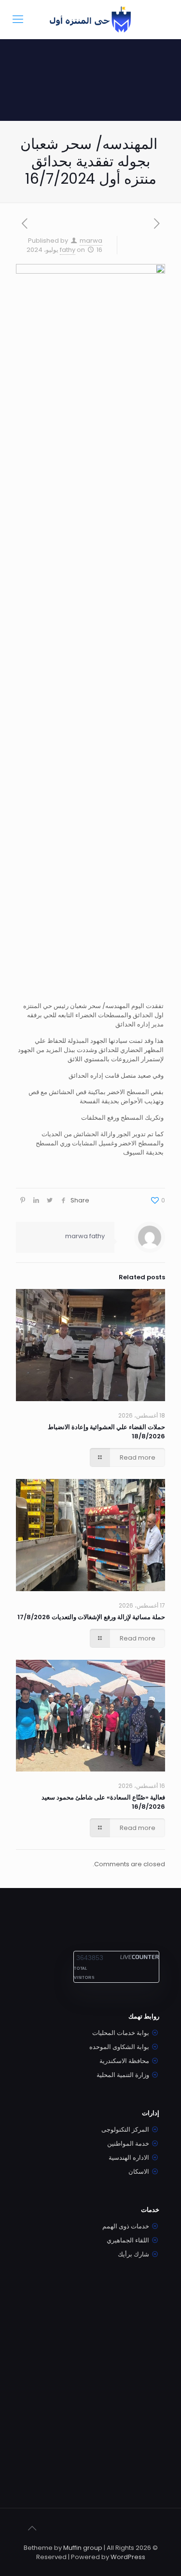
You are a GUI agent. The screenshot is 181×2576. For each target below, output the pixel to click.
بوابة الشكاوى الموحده (119, 2047)
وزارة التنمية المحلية (123, 2075)
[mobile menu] (18, 19)
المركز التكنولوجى (125, 2130)
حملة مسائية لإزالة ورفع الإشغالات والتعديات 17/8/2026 (91, 1617)
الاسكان (139, 2172)
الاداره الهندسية (129, 2158)
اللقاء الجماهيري (128, 2240)
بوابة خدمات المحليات (121, 2033)
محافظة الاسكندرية (124, 2061)
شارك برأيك (133, 2254)
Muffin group (83, 2548)
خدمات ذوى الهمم (126, 2226)
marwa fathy (85, 1236)
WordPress (128, 2557)
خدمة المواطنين (128, 2144)
